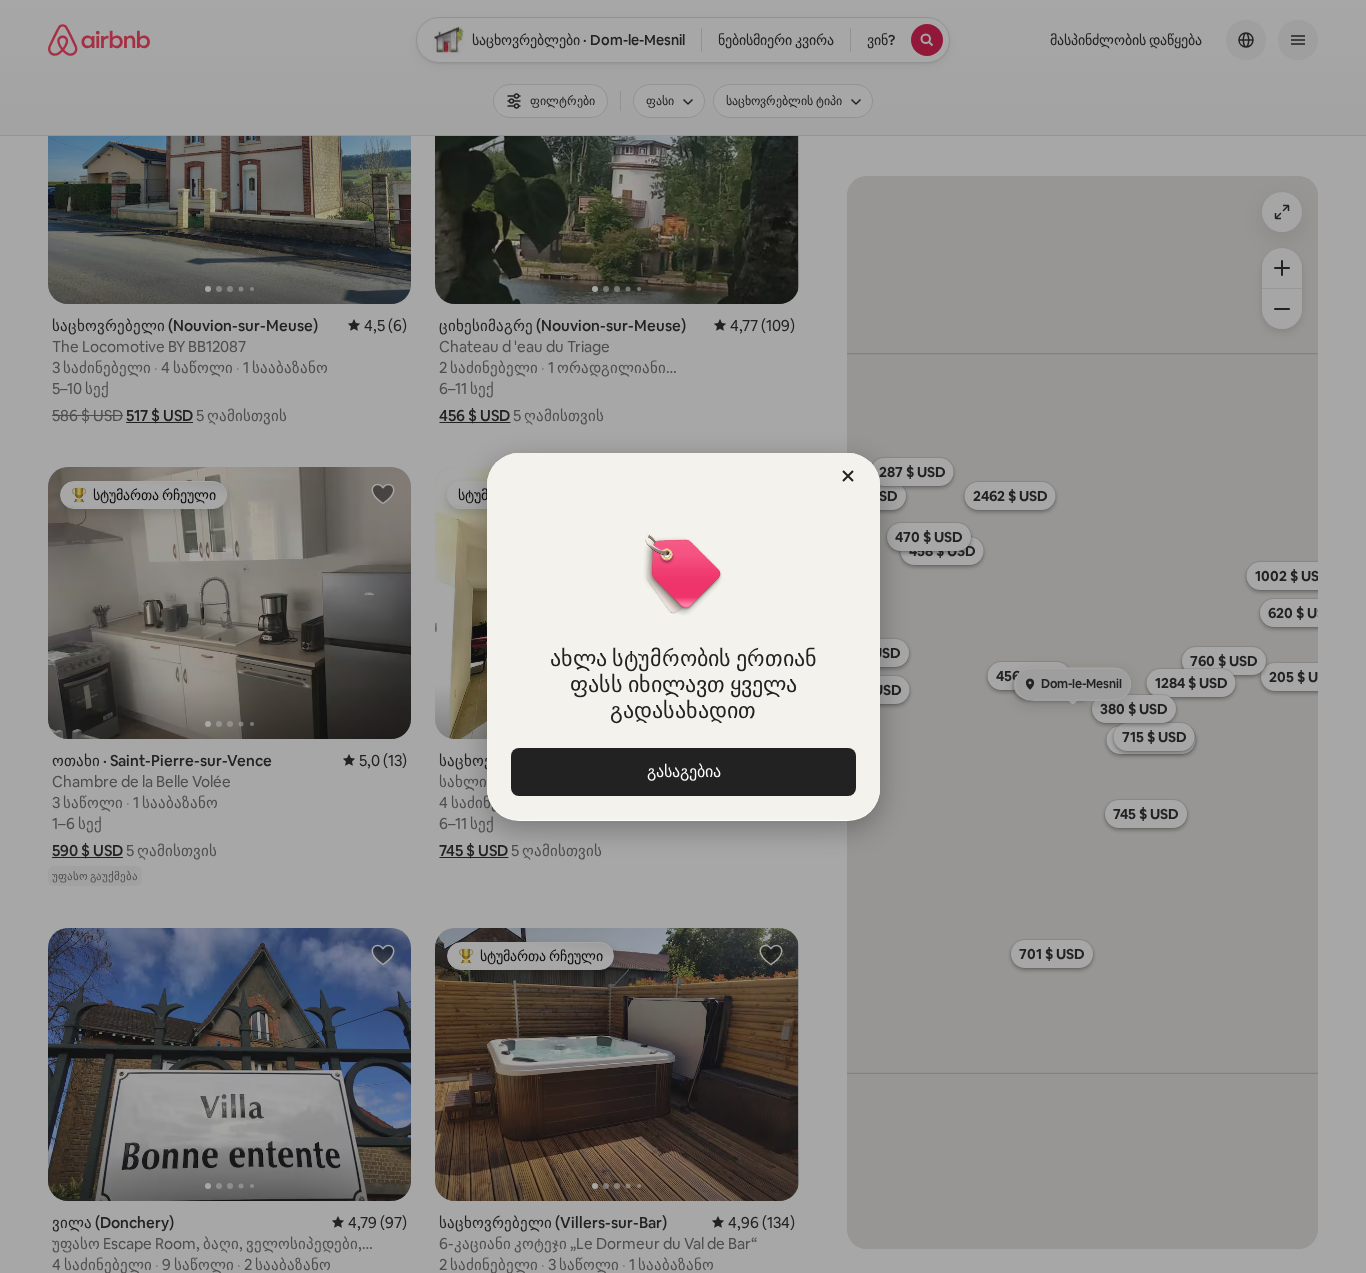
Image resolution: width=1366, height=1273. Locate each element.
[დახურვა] (848, 476)
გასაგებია (683, 771)
